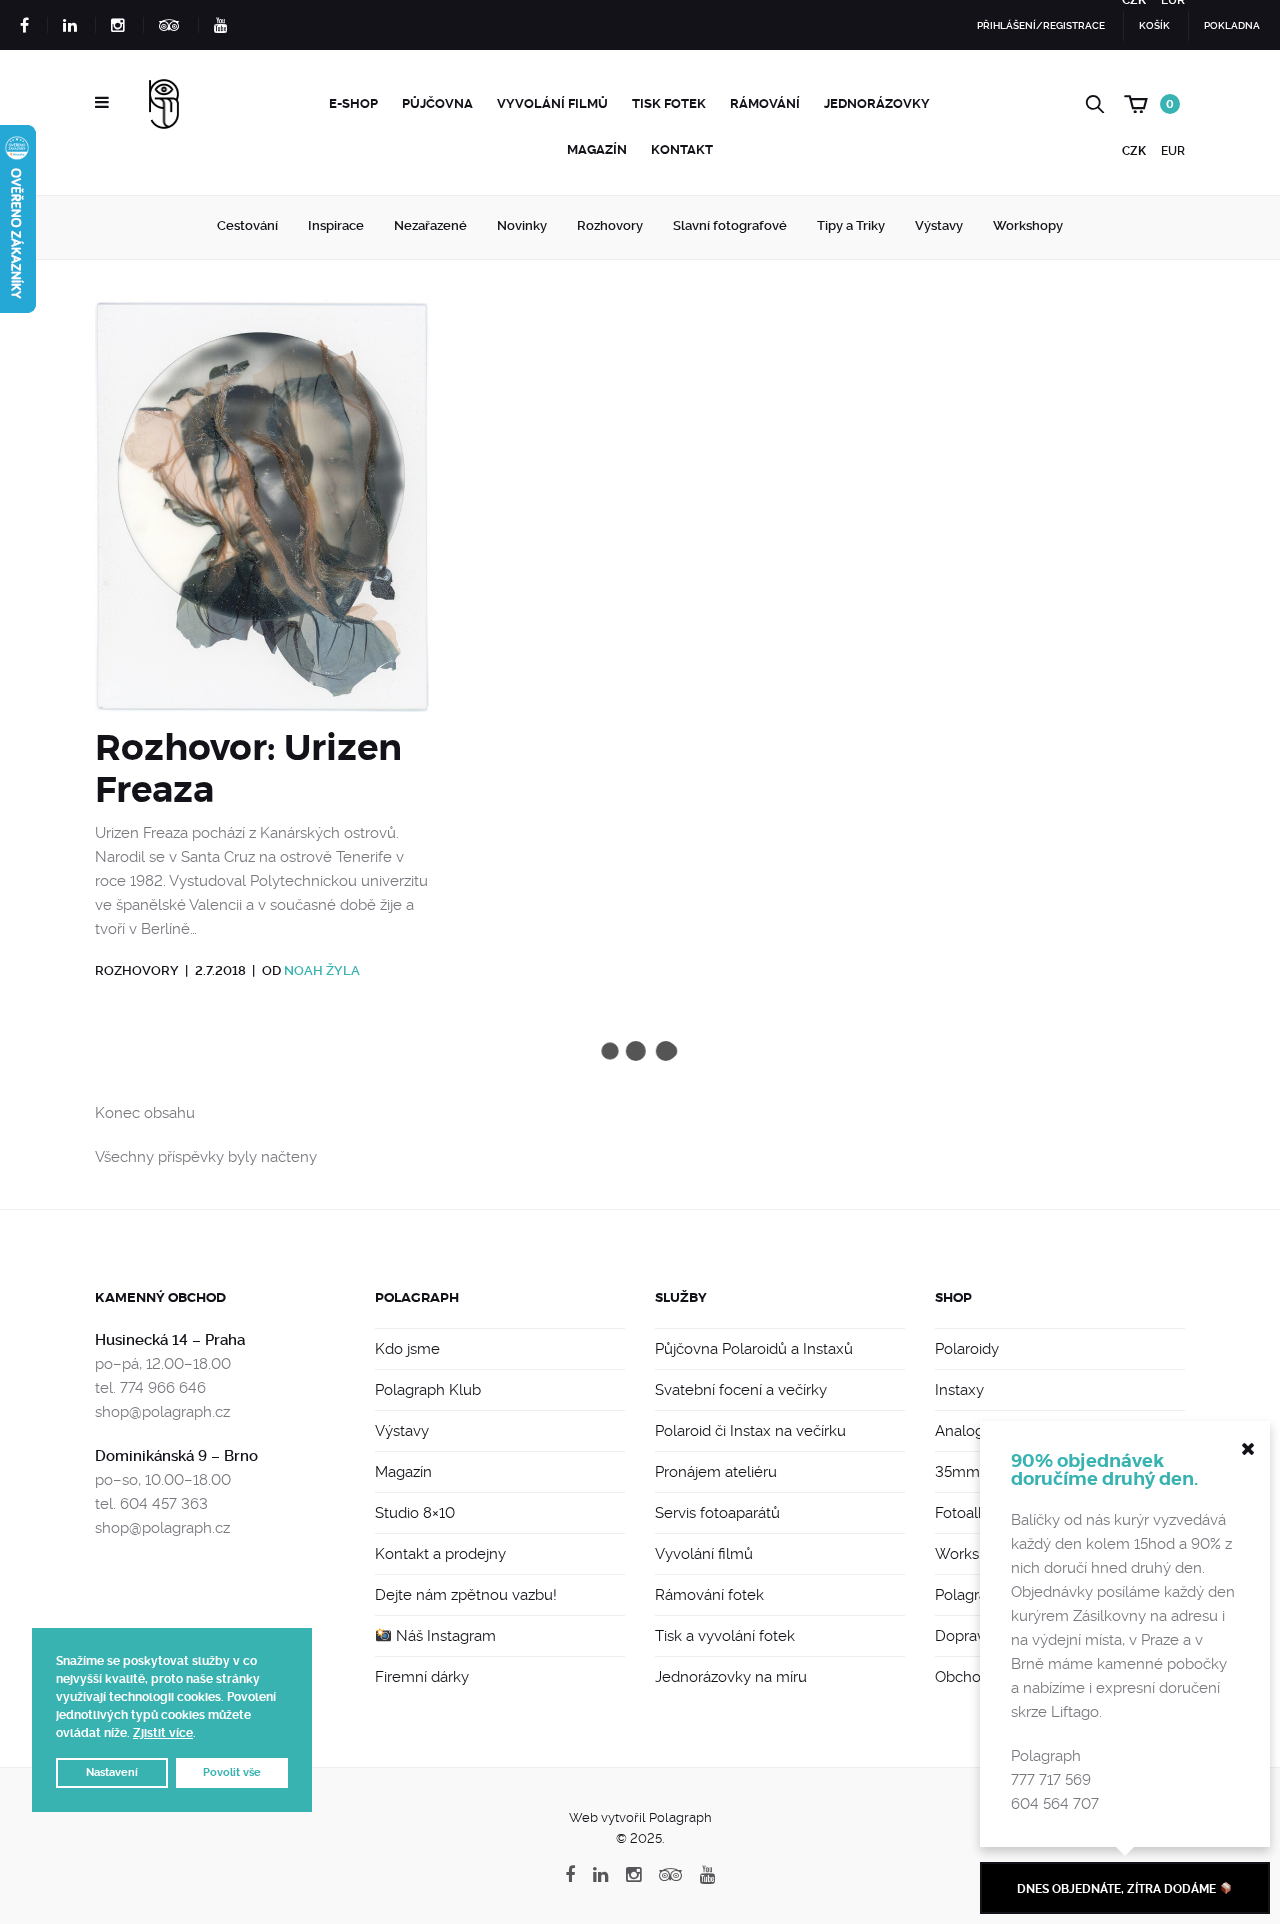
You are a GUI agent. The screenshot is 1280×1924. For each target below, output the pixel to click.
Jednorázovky (877, 103)
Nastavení (112, 1772)
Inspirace (336, 225)
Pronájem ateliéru (716, 1472)
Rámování (765, 103)
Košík (1154, 25)
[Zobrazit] (262, 513)
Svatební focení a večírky (741, 1390)
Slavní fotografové (730, 225)
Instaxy (959, 1390)
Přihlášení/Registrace (1041, 25)
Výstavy (939, 225)
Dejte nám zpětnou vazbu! (466, 1595)
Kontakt (682, 149)
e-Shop (353, 103)
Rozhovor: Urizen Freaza (248, 769)
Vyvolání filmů (552, 103)
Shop (953, 1297)
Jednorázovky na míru (731, 1677)
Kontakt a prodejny (440, 1554)
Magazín (597, 149)
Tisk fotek (669, 103)
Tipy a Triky (851, 225)
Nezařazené (430, 225)
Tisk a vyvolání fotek (725, 1636)
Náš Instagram (444, 1636)
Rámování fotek (709, 1595)
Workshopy (1028, 225)
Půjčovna (437, 103)
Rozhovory (610, 225)
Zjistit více (163, 1733)
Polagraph (417, 1297)
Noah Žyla (322, 970)
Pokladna (1232, 25)
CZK (1134, 151)
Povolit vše (232, 1772)
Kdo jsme (407, 1349)
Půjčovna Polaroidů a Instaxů (754, 1349)
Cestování (247, 225)
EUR (1173, 151)
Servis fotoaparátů (717, 1513)
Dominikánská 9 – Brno (176, 1456)
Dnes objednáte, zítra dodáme (1118, 1889)
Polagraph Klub (428, 1390)
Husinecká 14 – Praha (170, 1340)
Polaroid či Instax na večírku (750, 1431)
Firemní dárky (422, 1677)
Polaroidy (967, 1349)
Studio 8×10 (415, 1513)
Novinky (522, 225)
